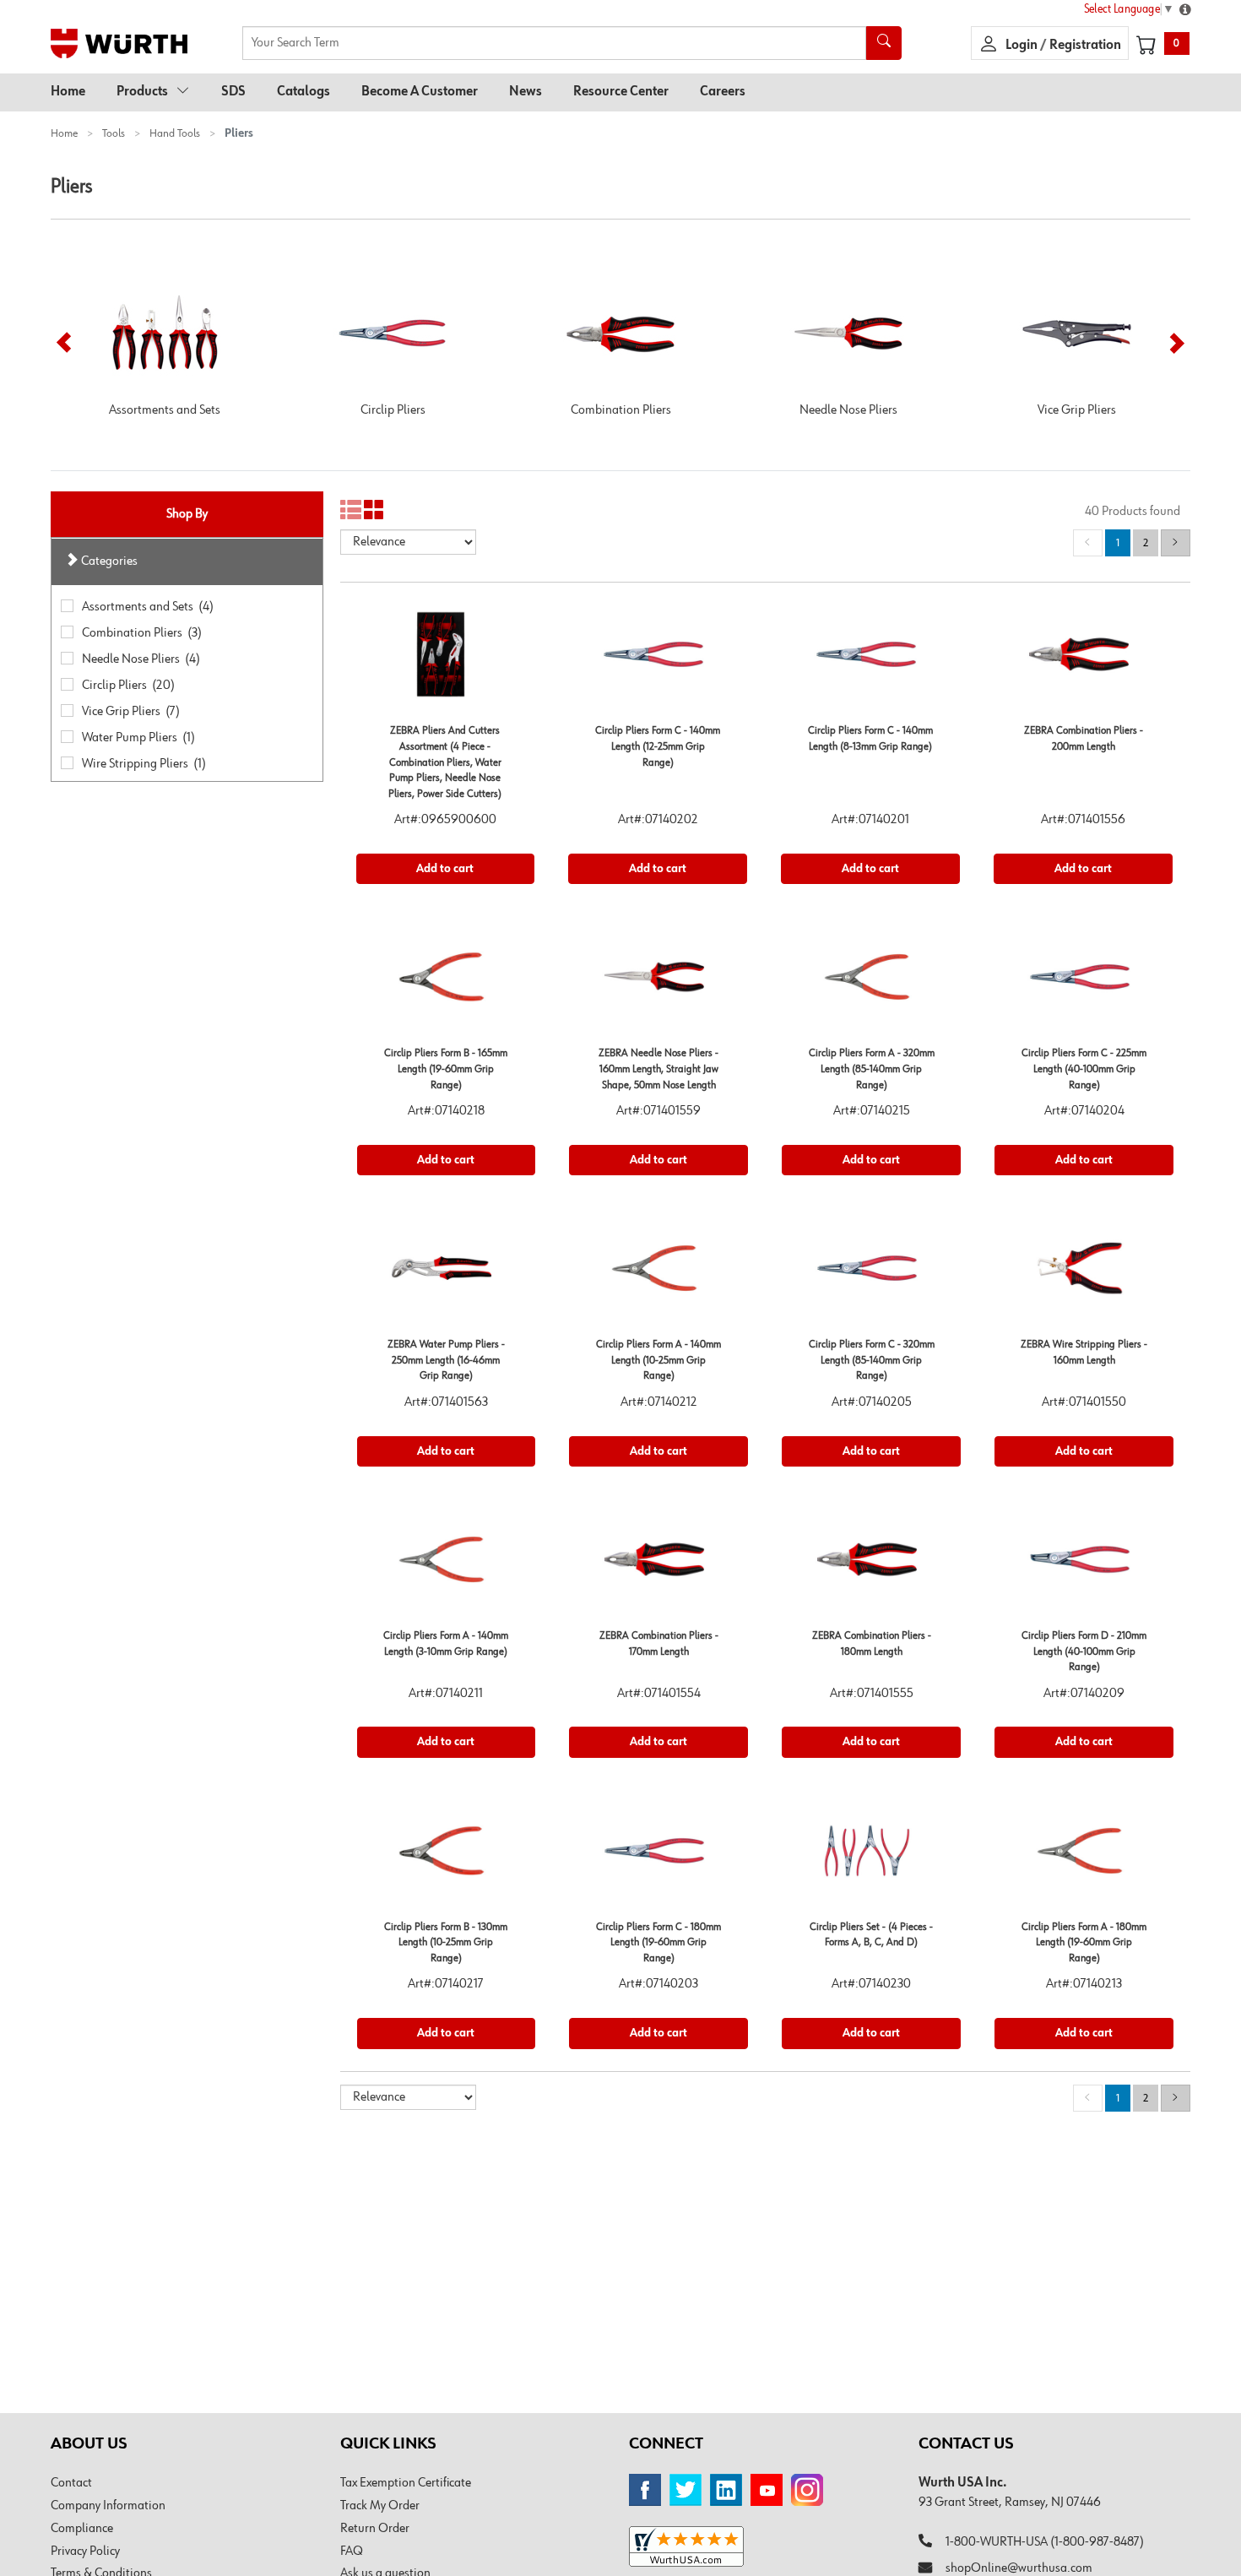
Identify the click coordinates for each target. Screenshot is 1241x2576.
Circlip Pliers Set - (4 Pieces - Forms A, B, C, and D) (871, 1935)
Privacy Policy (85, 2552)
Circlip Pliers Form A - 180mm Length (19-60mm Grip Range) (1084, 1943)
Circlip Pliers (393, 410)
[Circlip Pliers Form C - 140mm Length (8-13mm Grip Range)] (870, 661)
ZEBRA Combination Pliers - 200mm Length (1084, 739)
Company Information (108, 2506)
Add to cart (445, 869)
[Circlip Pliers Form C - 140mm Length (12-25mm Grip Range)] (658, 661)
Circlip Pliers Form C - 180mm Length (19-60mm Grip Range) (658, 1943)
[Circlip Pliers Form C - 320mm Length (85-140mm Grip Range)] (871, 1274)
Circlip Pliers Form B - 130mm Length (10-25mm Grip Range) (446, 1943)
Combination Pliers (621, 410)
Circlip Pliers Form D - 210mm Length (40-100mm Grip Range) (1084, 1651)
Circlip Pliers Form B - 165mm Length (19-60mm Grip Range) (446, 1069)
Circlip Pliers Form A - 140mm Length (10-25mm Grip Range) (658, 1360)
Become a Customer (420, 92)
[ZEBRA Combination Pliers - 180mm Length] (871, 1566)
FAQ (352, 2552)
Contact (71, 2483)
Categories (108, 561)
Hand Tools (175, 133)
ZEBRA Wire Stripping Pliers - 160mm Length (1084, 1353)
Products (142, 92)
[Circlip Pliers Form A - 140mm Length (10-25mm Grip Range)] (658, 1274)
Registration (1085, 46)
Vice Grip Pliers (1077, 410)
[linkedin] (726, 2490)
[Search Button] (884, 43)
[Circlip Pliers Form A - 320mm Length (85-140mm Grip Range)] (871, 983)
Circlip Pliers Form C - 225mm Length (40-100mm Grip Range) (1084, 1069)
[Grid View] (374, 510)
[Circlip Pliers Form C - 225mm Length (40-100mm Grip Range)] (1084, 983)
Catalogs (303, 92)
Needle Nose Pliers (848, 410)
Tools (114, 133)
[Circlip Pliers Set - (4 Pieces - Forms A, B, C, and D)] (871, 1857)
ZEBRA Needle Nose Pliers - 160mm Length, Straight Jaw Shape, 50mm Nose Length (658, 1069)
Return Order (375, 2529)
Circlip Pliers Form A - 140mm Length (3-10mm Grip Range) (446, 1644)
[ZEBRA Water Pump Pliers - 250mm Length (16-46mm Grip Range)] (447, 1274)
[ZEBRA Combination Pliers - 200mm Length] (1083, 661)
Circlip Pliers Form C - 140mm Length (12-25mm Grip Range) (658, 746)
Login (1023, 46)
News (526, 92)
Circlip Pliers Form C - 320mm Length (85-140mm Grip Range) (872, 1360)
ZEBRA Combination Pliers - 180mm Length (872, 1644)
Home (68, 92)
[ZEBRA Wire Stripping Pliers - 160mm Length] (1084, 1274)
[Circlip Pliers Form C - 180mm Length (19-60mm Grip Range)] (658, 1857)
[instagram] (807, 2490)
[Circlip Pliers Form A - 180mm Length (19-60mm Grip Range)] (1084, 1857)
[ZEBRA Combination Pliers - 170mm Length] (658, 1566)
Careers (723, 92)
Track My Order (380, 2506)
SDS (233, 92)
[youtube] (767, 2490)
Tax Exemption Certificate (406, 2483)
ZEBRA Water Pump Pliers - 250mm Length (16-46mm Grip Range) (446, 1360)
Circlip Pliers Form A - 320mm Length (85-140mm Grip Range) (872, 1069)
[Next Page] (1176, 543)
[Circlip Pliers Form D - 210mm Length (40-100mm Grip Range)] (1084, 1566)
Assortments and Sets (165, 410)
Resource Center (621, 92)
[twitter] (686, 2490)
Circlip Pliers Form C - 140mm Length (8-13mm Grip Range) (870, 739)
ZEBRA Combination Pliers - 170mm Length (659, 1644)
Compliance (82, 2529)
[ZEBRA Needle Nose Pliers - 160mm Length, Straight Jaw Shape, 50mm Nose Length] (658, 983)
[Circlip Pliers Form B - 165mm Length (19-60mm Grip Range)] (447, 983)
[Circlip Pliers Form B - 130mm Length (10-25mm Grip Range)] (447, 1857)
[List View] (351, 510)
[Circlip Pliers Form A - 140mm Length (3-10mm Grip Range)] (447, 1566)
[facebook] (645, 2490)
